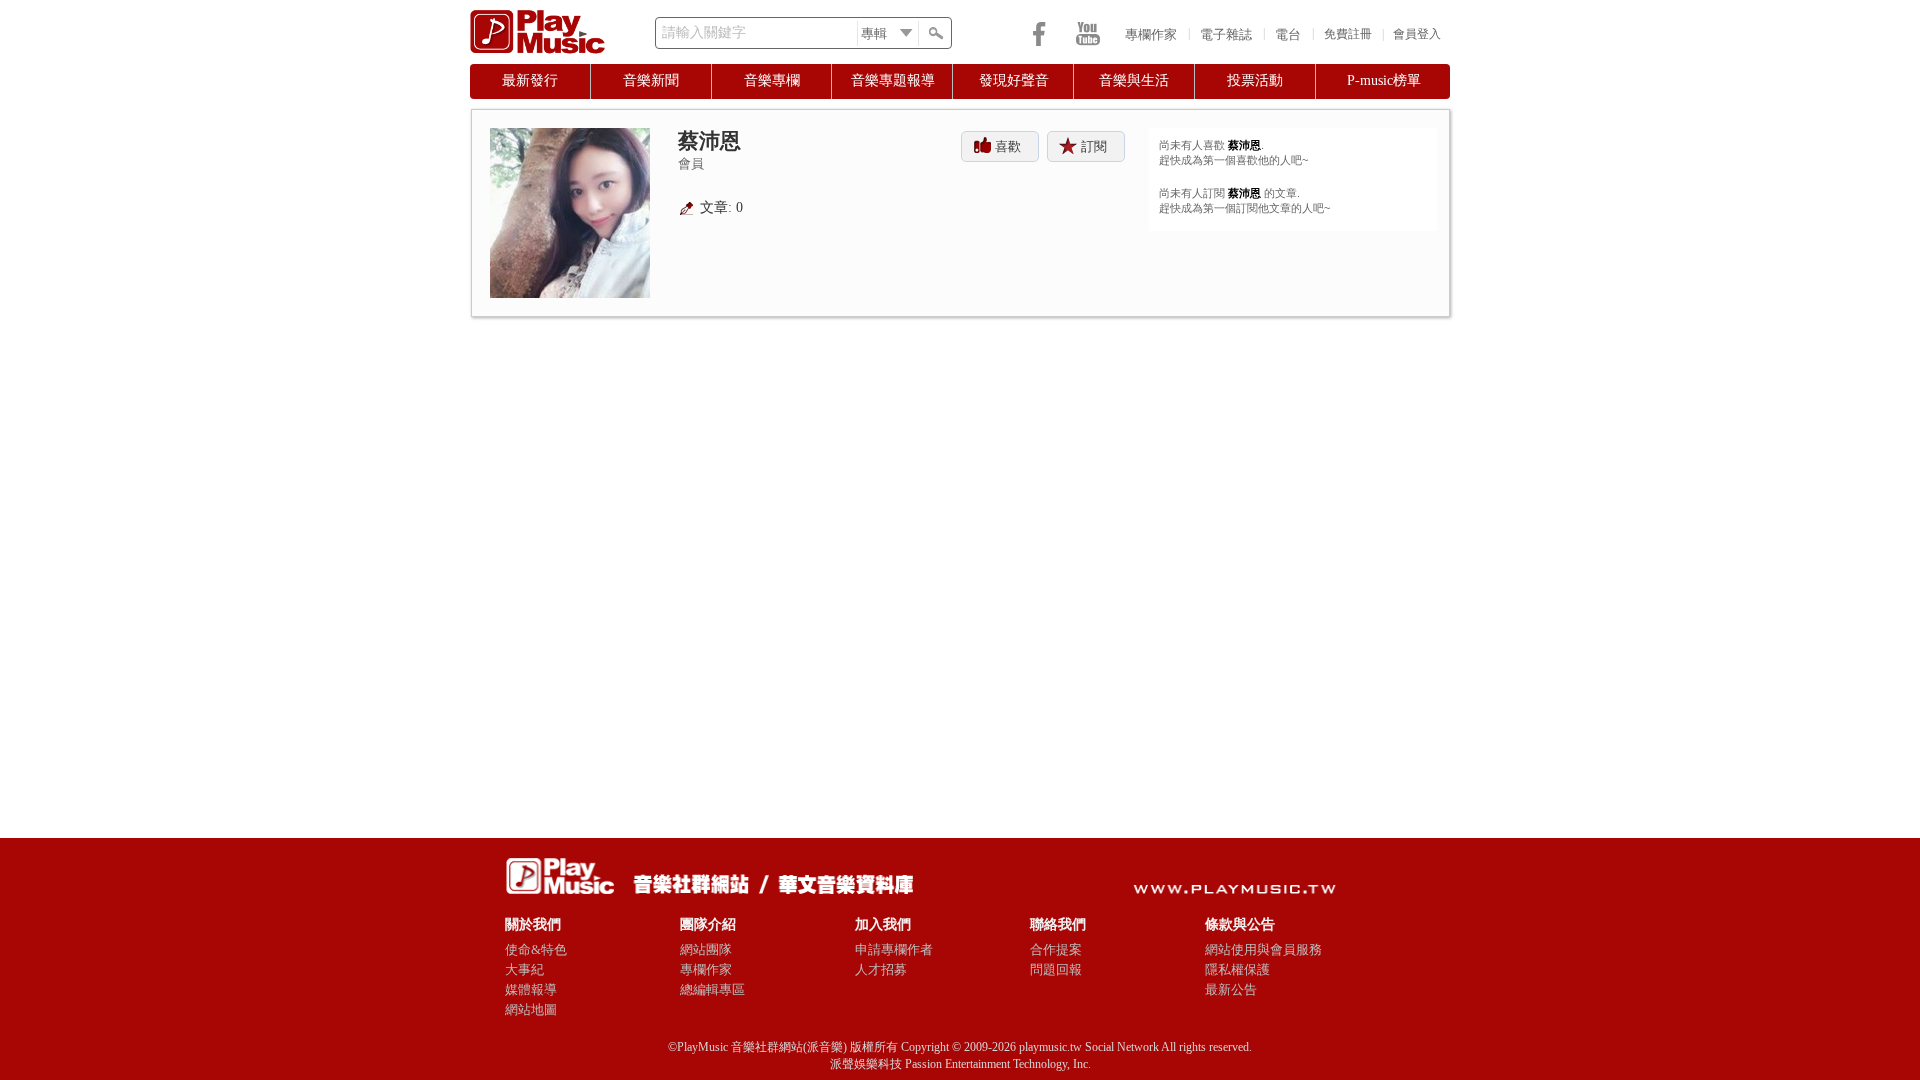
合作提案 (1056, 949)
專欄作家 (1151, 34)
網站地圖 (531, 1009)
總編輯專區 (712, 989)
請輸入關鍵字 (704, 32)
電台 (1288, 34)
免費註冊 (1348, 34)
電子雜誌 (1226, 34)
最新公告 (1231, 989)
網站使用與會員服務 (1263, 949)
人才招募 (881, 969)
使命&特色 (536, 949)
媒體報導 (531, 989)
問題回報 (1056, 969)
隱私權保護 (1237, 969)
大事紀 (524, 969)
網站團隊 (706, 949)
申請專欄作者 (894, 949)
